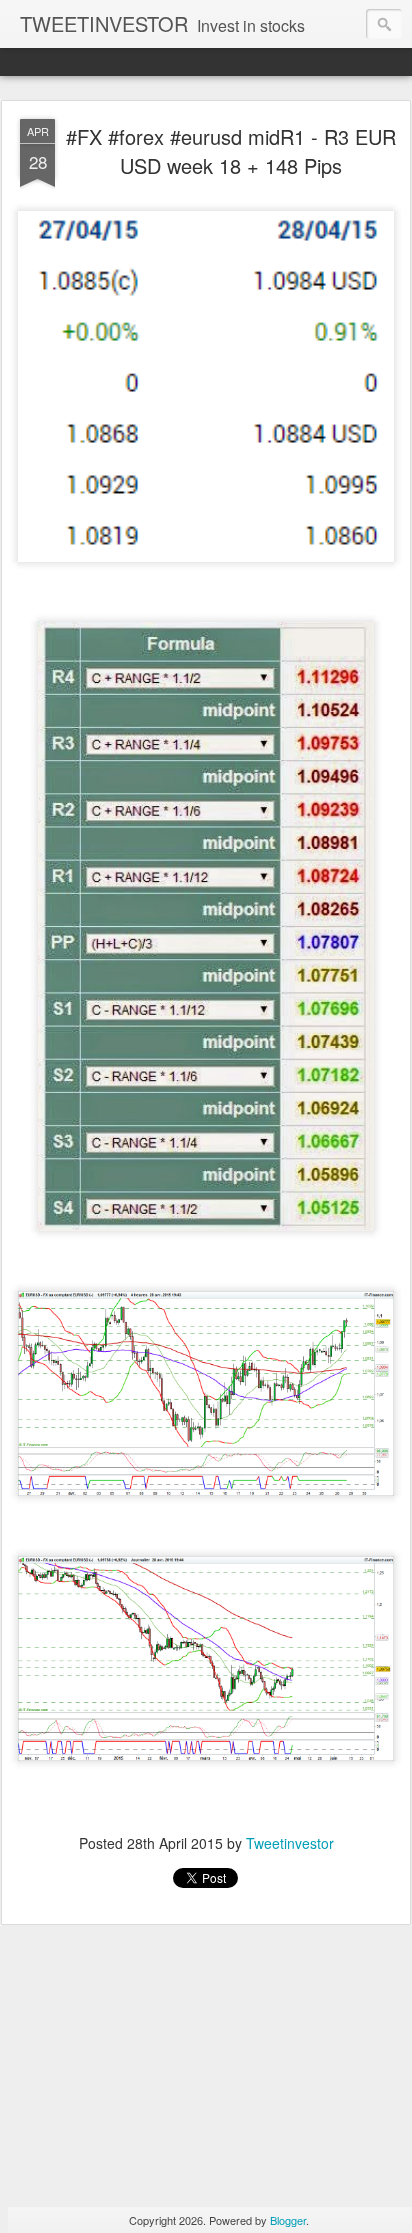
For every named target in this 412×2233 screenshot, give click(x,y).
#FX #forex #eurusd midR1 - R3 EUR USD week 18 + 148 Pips (231, 151)
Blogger (288, 2220)
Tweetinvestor (290, 1843)
